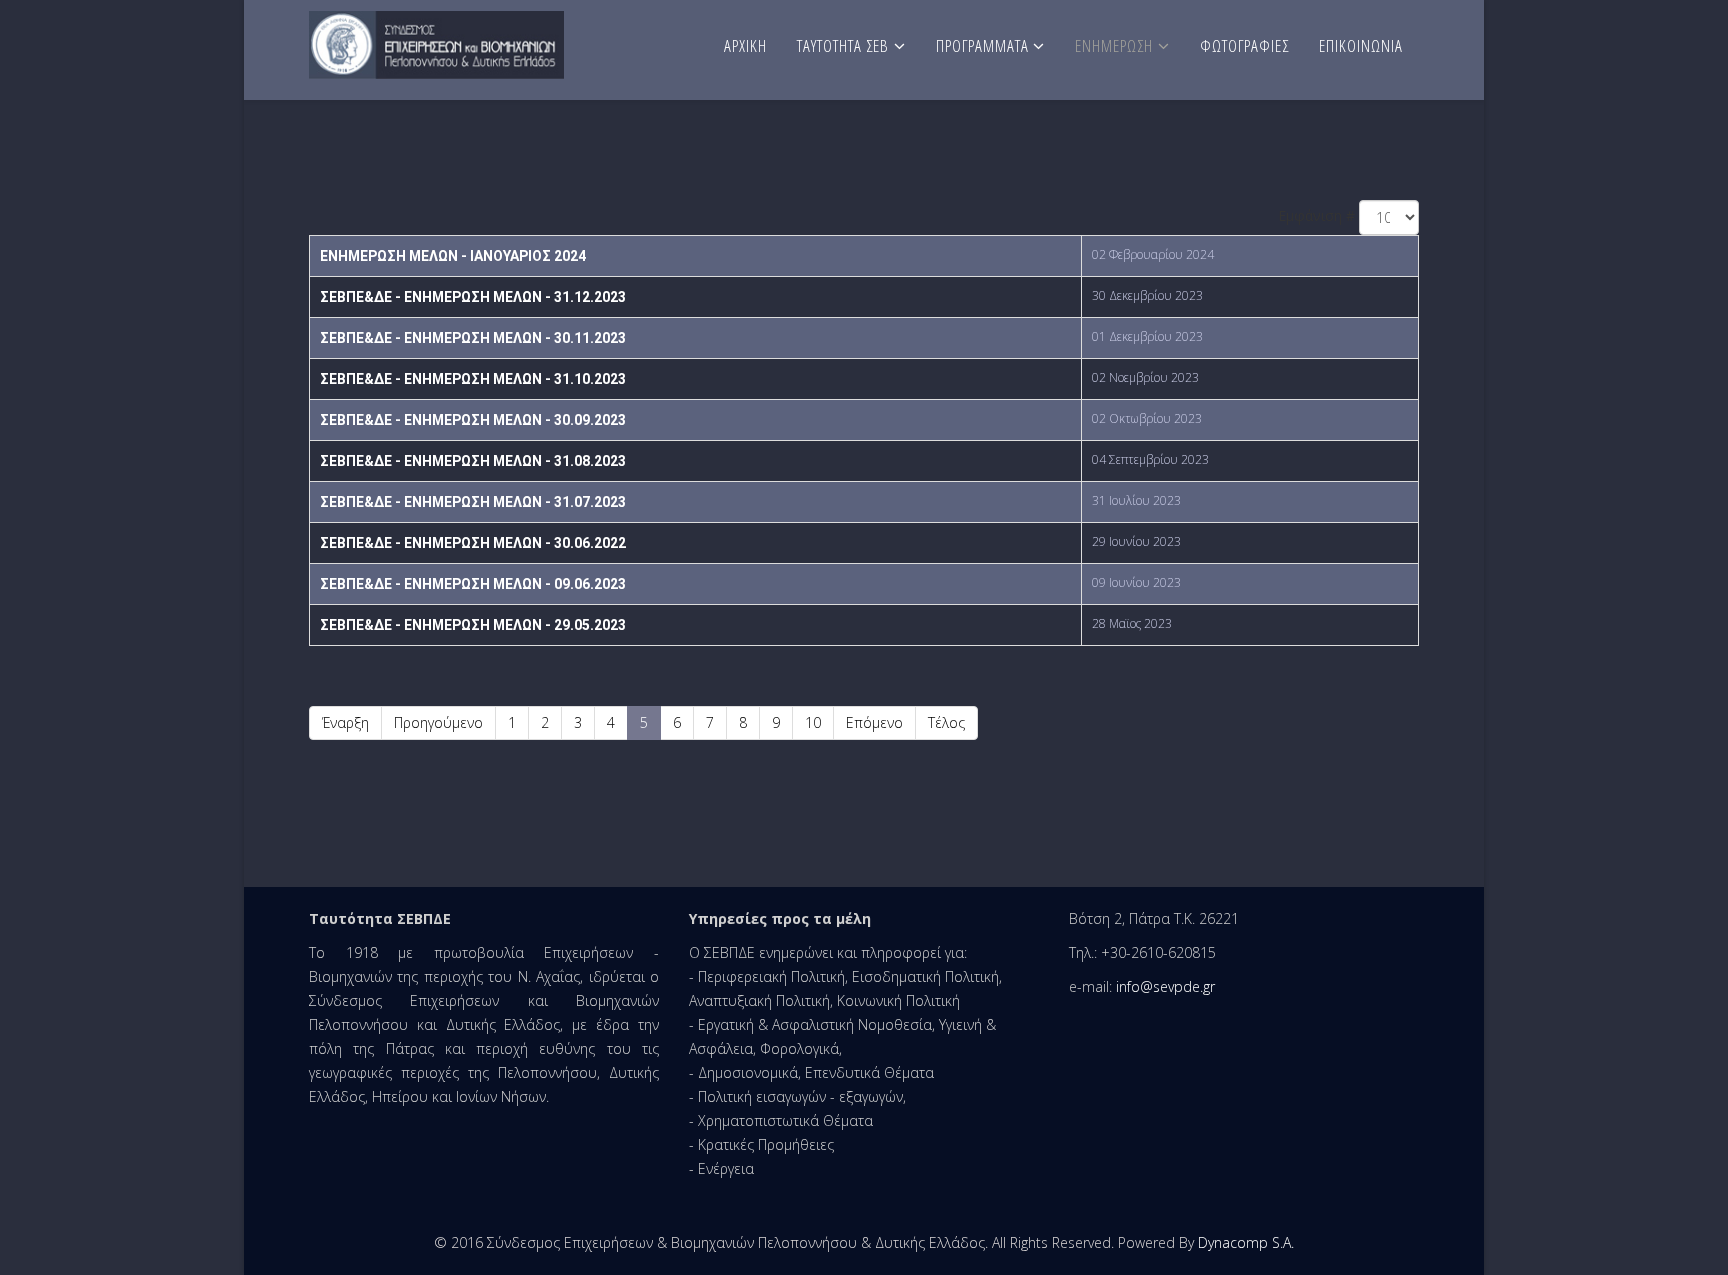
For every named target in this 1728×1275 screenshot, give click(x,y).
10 (813, 722)
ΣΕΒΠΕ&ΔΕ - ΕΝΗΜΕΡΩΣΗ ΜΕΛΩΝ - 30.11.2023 (473, 338)
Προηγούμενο (438, 722)
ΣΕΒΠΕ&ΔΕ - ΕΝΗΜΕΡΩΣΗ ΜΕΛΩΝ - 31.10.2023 (473, 379)
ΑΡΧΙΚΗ (745, 45)
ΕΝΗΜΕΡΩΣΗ (1114, 45)
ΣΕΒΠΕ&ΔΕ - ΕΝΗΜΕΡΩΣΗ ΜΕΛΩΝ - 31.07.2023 (473, 502)
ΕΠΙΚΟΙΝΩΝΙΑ (1361, 45)
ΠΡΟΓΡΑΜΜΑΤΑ (984, 45)
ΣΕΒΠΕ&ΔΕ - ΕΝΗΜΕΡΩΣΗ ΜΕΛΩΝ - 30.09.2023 (473, 420)
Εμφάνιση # (1316, 215)
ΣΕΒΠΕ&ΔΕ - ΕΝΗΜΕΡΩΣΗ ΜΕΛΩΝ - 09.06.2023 (473, 584)
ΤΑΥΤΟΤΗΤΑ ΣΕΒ (843, 45)
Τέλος (946, 722)
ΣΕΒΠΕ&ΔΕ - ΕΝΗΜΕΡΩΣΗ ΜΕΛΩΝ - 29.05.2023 (473, 625)
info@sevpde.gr (1165, 986)
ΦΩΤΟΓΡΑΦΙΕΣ (1244, 45)
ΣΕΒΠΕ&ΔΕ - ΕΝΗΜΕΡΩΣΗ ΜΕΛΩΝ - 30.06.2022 (473, 543)
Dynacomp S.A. (1246, 1242)
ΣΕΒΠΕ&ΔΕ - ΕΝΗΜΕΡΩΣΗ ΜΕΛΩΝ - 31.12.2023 (473, 297)
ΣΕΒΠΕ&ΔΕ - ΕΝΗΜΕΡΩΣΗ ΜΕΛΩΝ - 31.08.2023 (473, 461)
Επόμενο (874, 722)
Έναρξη (345, 722)
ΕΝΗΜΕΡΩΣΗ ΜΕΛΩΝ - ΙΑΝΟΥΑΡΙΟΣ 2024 (453, 256)
